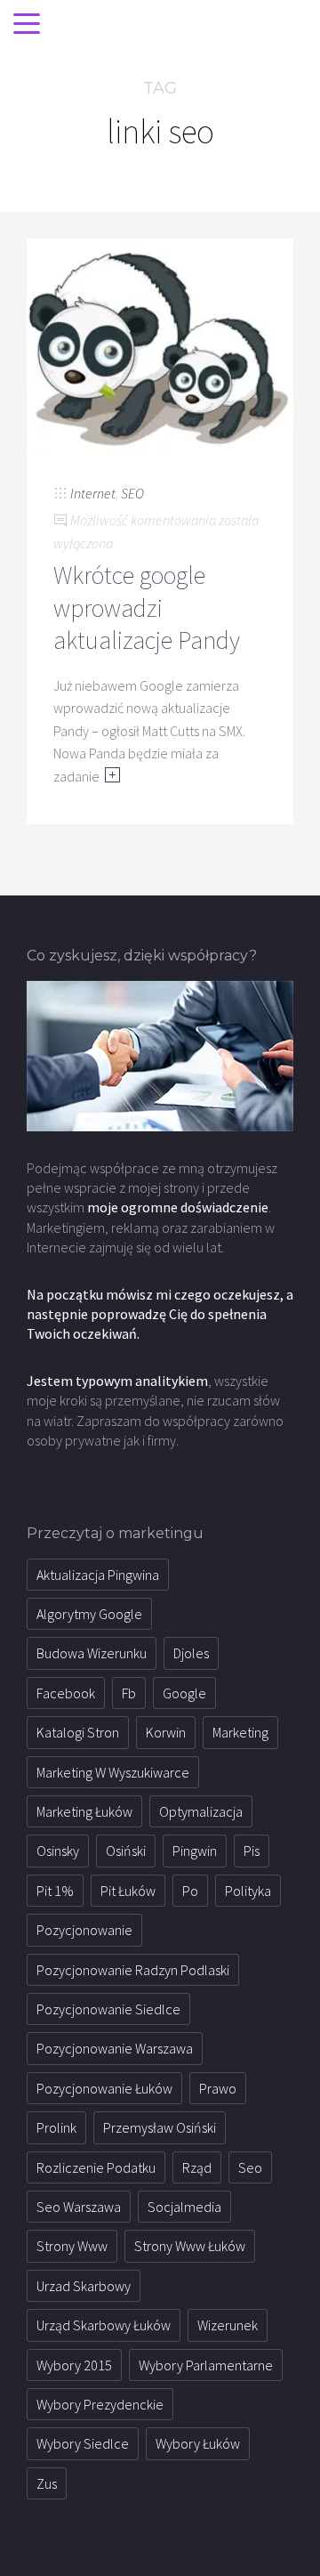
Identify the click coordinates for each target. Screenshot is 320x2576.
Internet (93, 493)
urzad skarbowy (84, 2286)
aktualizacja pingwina (98, 1575)
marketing (240, 1732)
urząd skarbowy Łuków (104, 2325)
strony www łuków (190, 2246)
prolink (56, 2127)
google (184, 1693)
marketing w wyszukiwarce (113, 1772)
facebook (66, 1693)
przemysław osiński (160, 2127)
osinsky (58, 1851)
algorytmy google (89, 1614)
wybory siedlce (83, 2443)
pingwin (195, 1851)
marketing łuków (84, 1811)
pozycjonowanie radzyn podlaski (133, 1970)
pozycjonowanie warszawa (115, 2048)
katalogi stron (78, 1732)
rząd (197, 2167)
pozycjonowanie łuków (104, 2088)
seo (250, 2167)
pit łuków (128, 1891)
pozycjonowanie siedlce (108, 2009)
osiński (126, 1851)
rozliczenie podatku (96, 2167)
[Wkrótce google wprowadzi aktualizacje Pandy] (160, 345)
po (190, 1891)
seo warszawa (79, 2207)
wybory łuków (198, 2443)
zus (47, 2483)
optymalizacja (201, 1811)
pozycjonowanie (84, 1930)
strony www (72, 2246)
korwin (166, 1732)
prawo (218, 2088)
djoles (191, 1653)
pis (252, 1851)
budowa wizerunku (92, 1653)
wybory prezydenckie (100, 2404)
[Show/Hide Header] (27, 25)
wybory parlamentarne (206, 2365)
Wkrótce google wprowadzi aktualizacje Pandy (147, 608)
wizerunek (228, 2325)
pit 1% (55, 1891)
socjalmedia (184, 2207)
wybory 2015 (74, 2365)
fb (129, 1693)
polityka (248, 1891)
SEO (132, 493)
